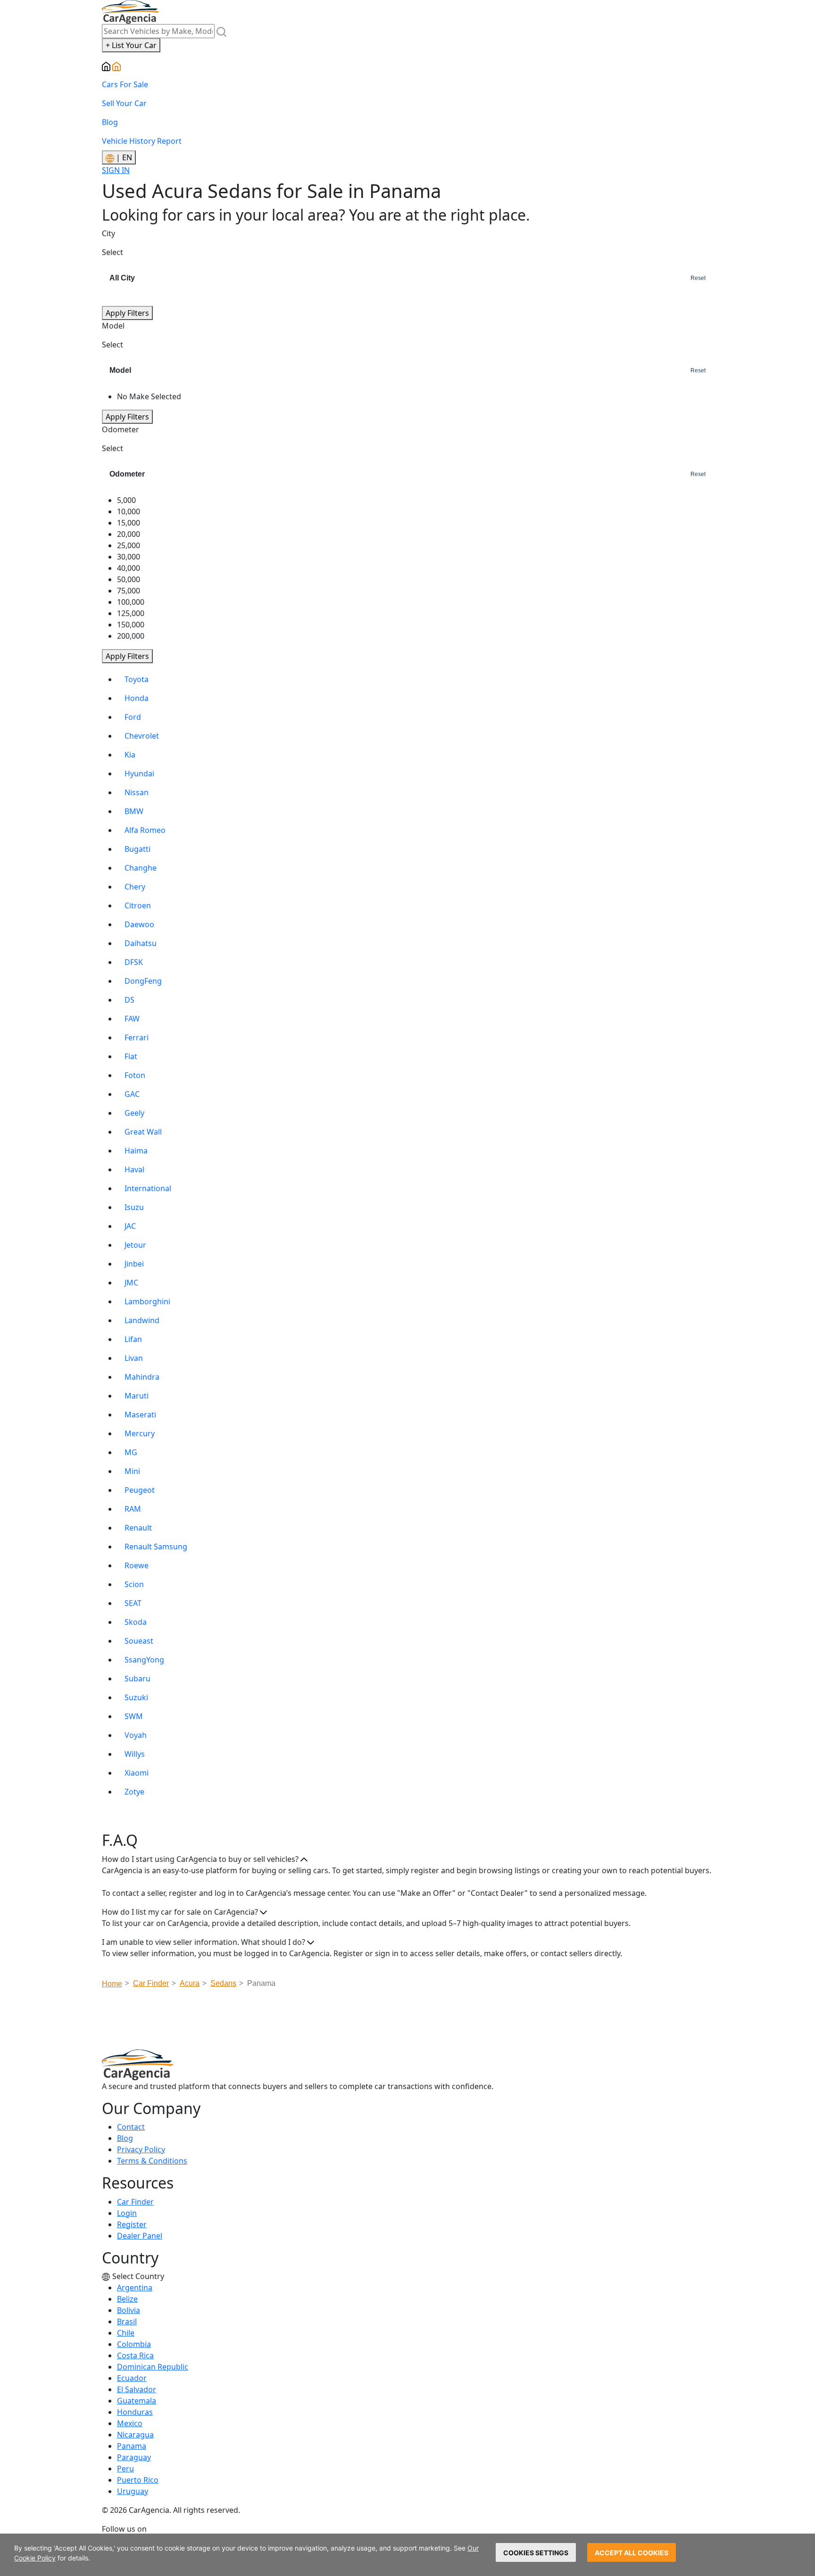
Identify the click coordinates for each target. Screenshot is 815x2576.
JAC (130, 1226)
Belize (127, 2299)
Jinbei (134, 1264)
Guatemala (137, 2401)
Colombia (134, 2344)
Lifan (133, 1339)
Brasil (127, 2321)
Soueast (139, 1641)
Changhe (141, 868)
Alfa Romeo (145, 830)
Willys (135, 1754)
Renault (138, 1528)
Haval (134, 1169)
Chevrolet (142, 736)
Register (132, 2224)
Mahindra (142, 1377)
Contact (131, 2127)
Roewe (137, 1565)
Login (127, 2213)
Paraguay (134, 2457)
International (148, 1188)
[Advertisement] (407, 2022)
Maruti (137, 1396)
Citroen (138, 905)
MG (131, 1452)
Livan (134, 1358)
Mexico (130, 2423)
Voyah (136, 1735)
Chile (126, 2333)
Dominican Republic (153, 2367)
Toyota (137, 679)
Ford (133, 717)
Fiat (131, 1056)
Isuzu (134, 1207)
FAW (132, 1019)
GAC (132, 1094)
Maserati (140, 1415)
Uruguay (133, 2491)
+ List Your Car (131, 45)
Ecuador (132, 2378)
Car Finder (135, 2202)
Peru (125, 2469)
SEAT (133, 1603)
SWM (134, 1716)
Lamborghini (147, 1301)
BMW (134, 811)
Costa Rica (135, 2355)
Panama (132, 2446)
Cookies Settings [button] (536, 2553)
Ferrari (137, 1037)
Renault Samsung (156, 1547)
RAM (133, 1509)
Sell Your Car (124, 103)
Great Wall (143, 1132)
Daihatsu (141, 943)
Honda (137, 698)
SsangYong (144, 1660)
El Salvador (137, 2389)
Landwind (142, 1320)
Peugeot (140, 1490)
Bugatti (137, 849)
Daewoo (139, 924)
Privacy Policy (141, 2149)
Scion (134, 1584)
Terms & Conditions (152, 2161)
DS (129, 1000)
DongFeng (143, 981)
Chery (135, 887)
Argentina (135, 2288)
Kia (130, 755)
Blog (110, 122)
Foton (135, 1075)
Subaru (137, 1679)
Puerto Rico (138, 2480)
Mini (132, 1471)
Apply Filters (127, 313)
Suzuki (136, 1697)
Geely (134, 1113)
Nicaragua (135, 2435)
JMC (131, 1283)
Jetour (135, 1245)
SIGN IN (116, 170)
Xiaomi (137, 1773)
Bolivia (129, 2310)
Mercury (140, 1433)
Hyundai (139, 774)
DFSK (134, 962)
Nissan (137, 792)
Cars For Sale (125, 84)
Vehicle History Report (142, 141)
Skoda (136, 1622)
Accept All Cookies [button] (632, 2553)
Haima (136, 1151)
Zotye (134, 1792)
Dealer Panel (140, 2236)
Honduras (135, 2412)
